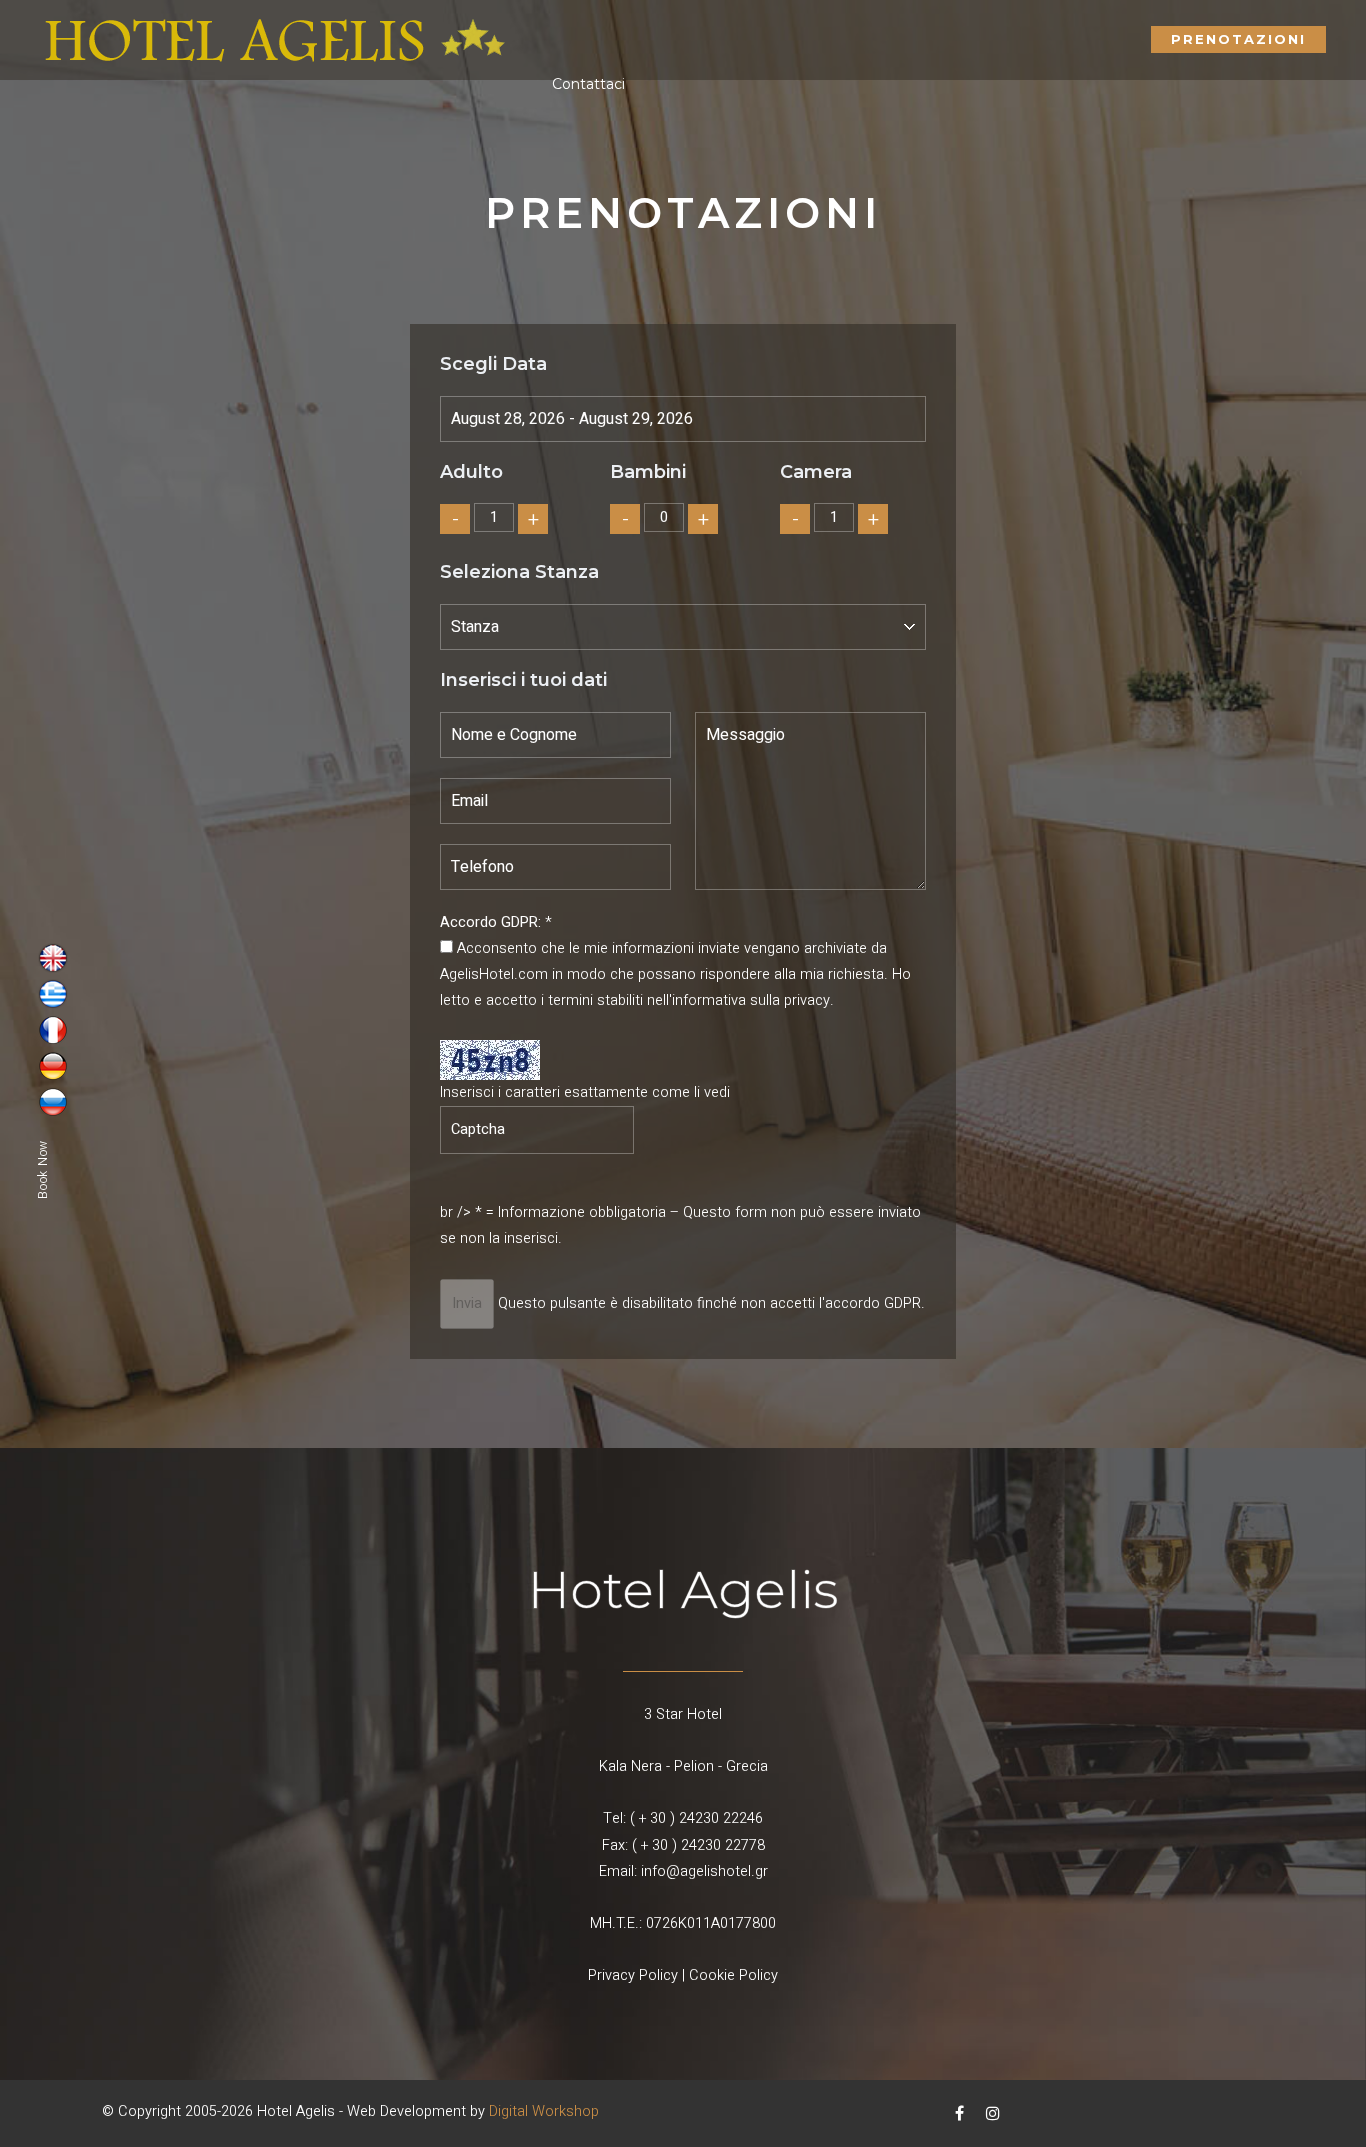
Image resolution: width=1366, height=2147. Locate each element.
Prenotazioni (1238, 39)
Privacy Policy (633, 1975)
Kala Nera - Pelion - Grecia (683, 1766)
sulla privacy (790, 1000)
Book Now (43, 1168)
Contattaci (588, 84)
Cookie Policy (733, 1975)
